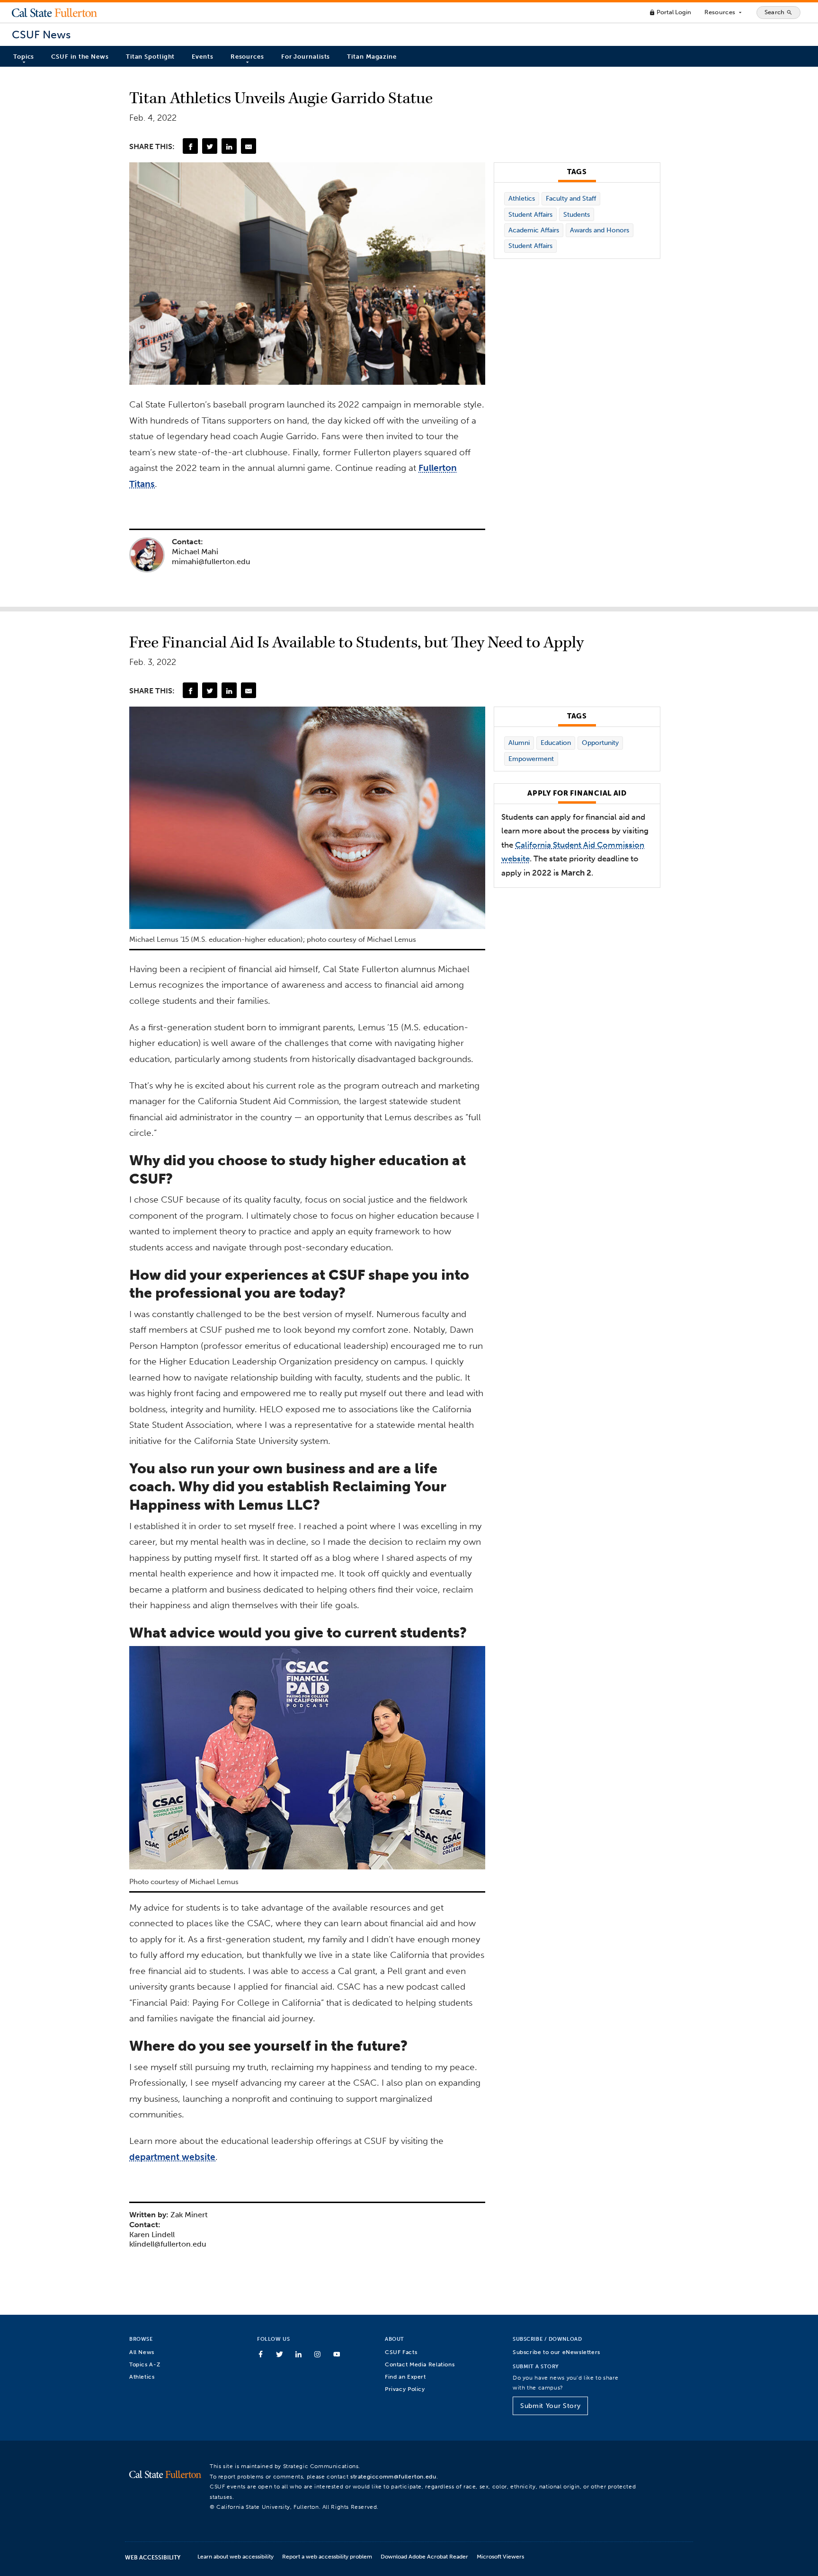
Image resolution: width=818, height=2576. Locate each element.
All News (142, 2352)
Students (577, 215)
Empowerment (531, 759)
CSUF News (41, 35)
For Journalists (306, 57)
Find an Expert (405, 2377)
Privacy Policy (405, 2389)
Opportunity (600, 743)
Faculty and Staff (571, 199)
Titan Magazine (372, 57)
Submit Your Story (550, 2406)
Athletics (522, 199)
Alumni (519, 743)
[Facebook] (190, 146)
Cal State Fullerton (54, 12)
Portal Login (670, 12)
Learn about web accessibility (236, 2556)
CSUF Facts (401, 2352)
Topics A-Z (145, 2364)
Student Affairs (530, 215)
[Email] (249, 146)
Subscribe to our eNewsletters (556, 2352)
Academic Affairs (534, 230)
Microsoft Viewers (500, 2556)
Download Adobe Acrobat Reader (424, 2556)
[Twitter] (210, 146)
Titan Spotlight (151, 57)
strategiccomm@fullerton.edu (393, 2476)
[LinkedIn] (229, 146)
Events (202, 57)
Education (556, 743)
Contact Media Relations (420, 2364)
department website (172, 2157)
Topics (24, 57)
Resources (724, 12)
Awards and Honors (600, 230)
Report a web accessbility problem (327, 2556)
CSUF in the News (80, 57)
